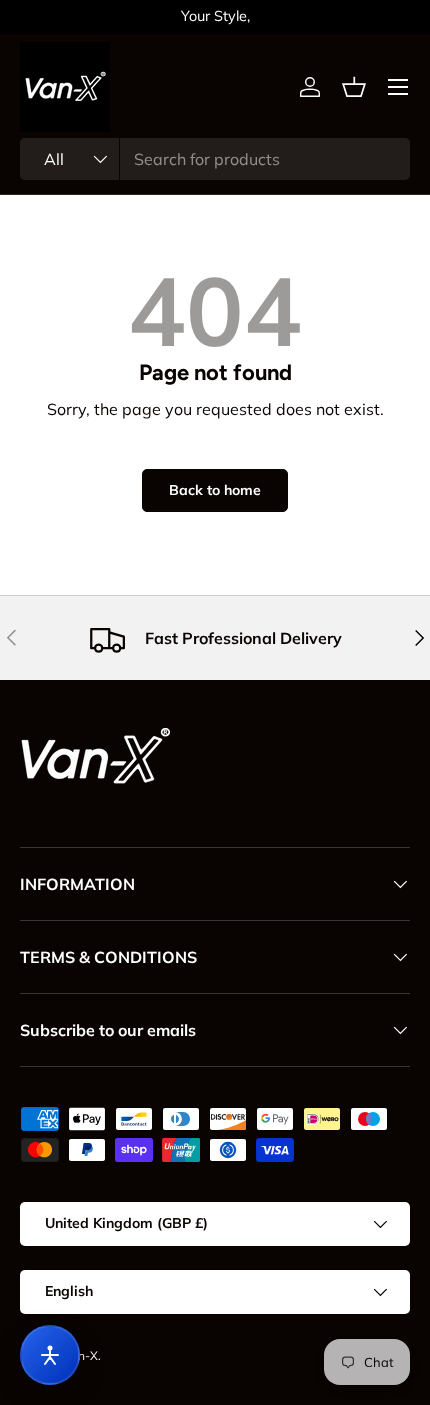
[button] (354, 87)
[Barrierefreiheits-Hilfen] (50, 1355)
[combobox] (215, 159)
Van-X (81, 1355)
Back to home (215, 490)
